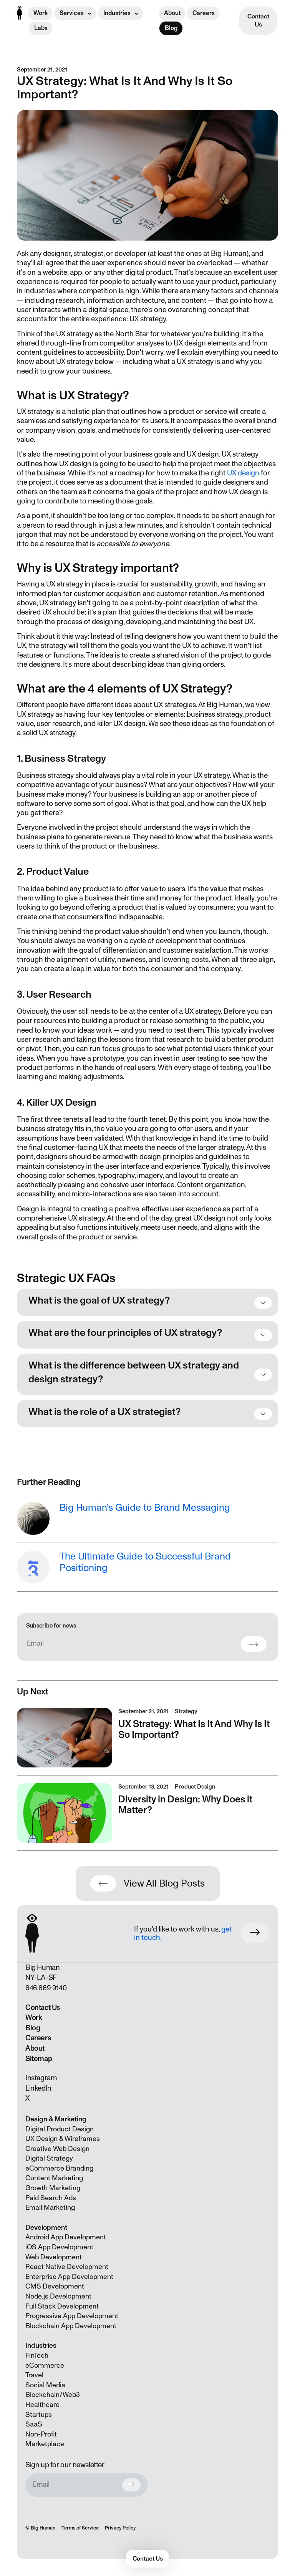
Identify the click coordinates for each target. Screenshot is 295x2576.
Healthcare (42, 2405)
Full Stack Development (62, 2307)
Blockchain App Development (71, 2326)
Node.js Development (58, 2297)
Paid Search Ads (51, 2198)
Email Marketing (50, 2208)
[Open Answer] (263, 1303)
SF (53, 1978)
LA (41, 1978)
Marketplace (45, 2444)
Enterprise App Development (69, 2277)
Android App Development (66, 2237)
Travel (34, 2375)
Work (41, 13)
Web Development (54, 2257)
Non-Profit (41, 2435)
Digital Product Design (60, 2129)
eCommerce (45, 2366)
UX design (243, 473)
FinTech (37, 2356)
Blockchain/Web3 (53, 2395)
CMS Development (55, 2287)
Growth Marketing (53, 2188)
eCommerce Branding (59, 2169)
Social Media (45, 2385)
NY (30, 1978)
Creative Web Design (57, 2149)
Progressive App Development (72, 2316)
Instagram (41, 2078)
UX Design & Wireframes (63, 2139)
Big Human (43, 2528)
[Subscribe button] (131, 2485)
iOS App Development (59, 2247)
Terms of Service (80, 2528)
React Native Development (67, 2267)
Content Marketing (54, 2178)
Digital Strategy (49, 2159)
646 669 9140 (46, 1988)
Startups (39, 2415)
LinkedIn (38, 2088)
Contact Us (258, 21)
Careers (204, 13)
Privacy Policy (120, 2528)
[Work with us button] (255, 1933)
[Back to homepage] (19, 13)
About (172, 13)
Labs (41, 28)
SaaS (34, 2425)
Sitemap (39, 2059)
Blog (171, 28)
